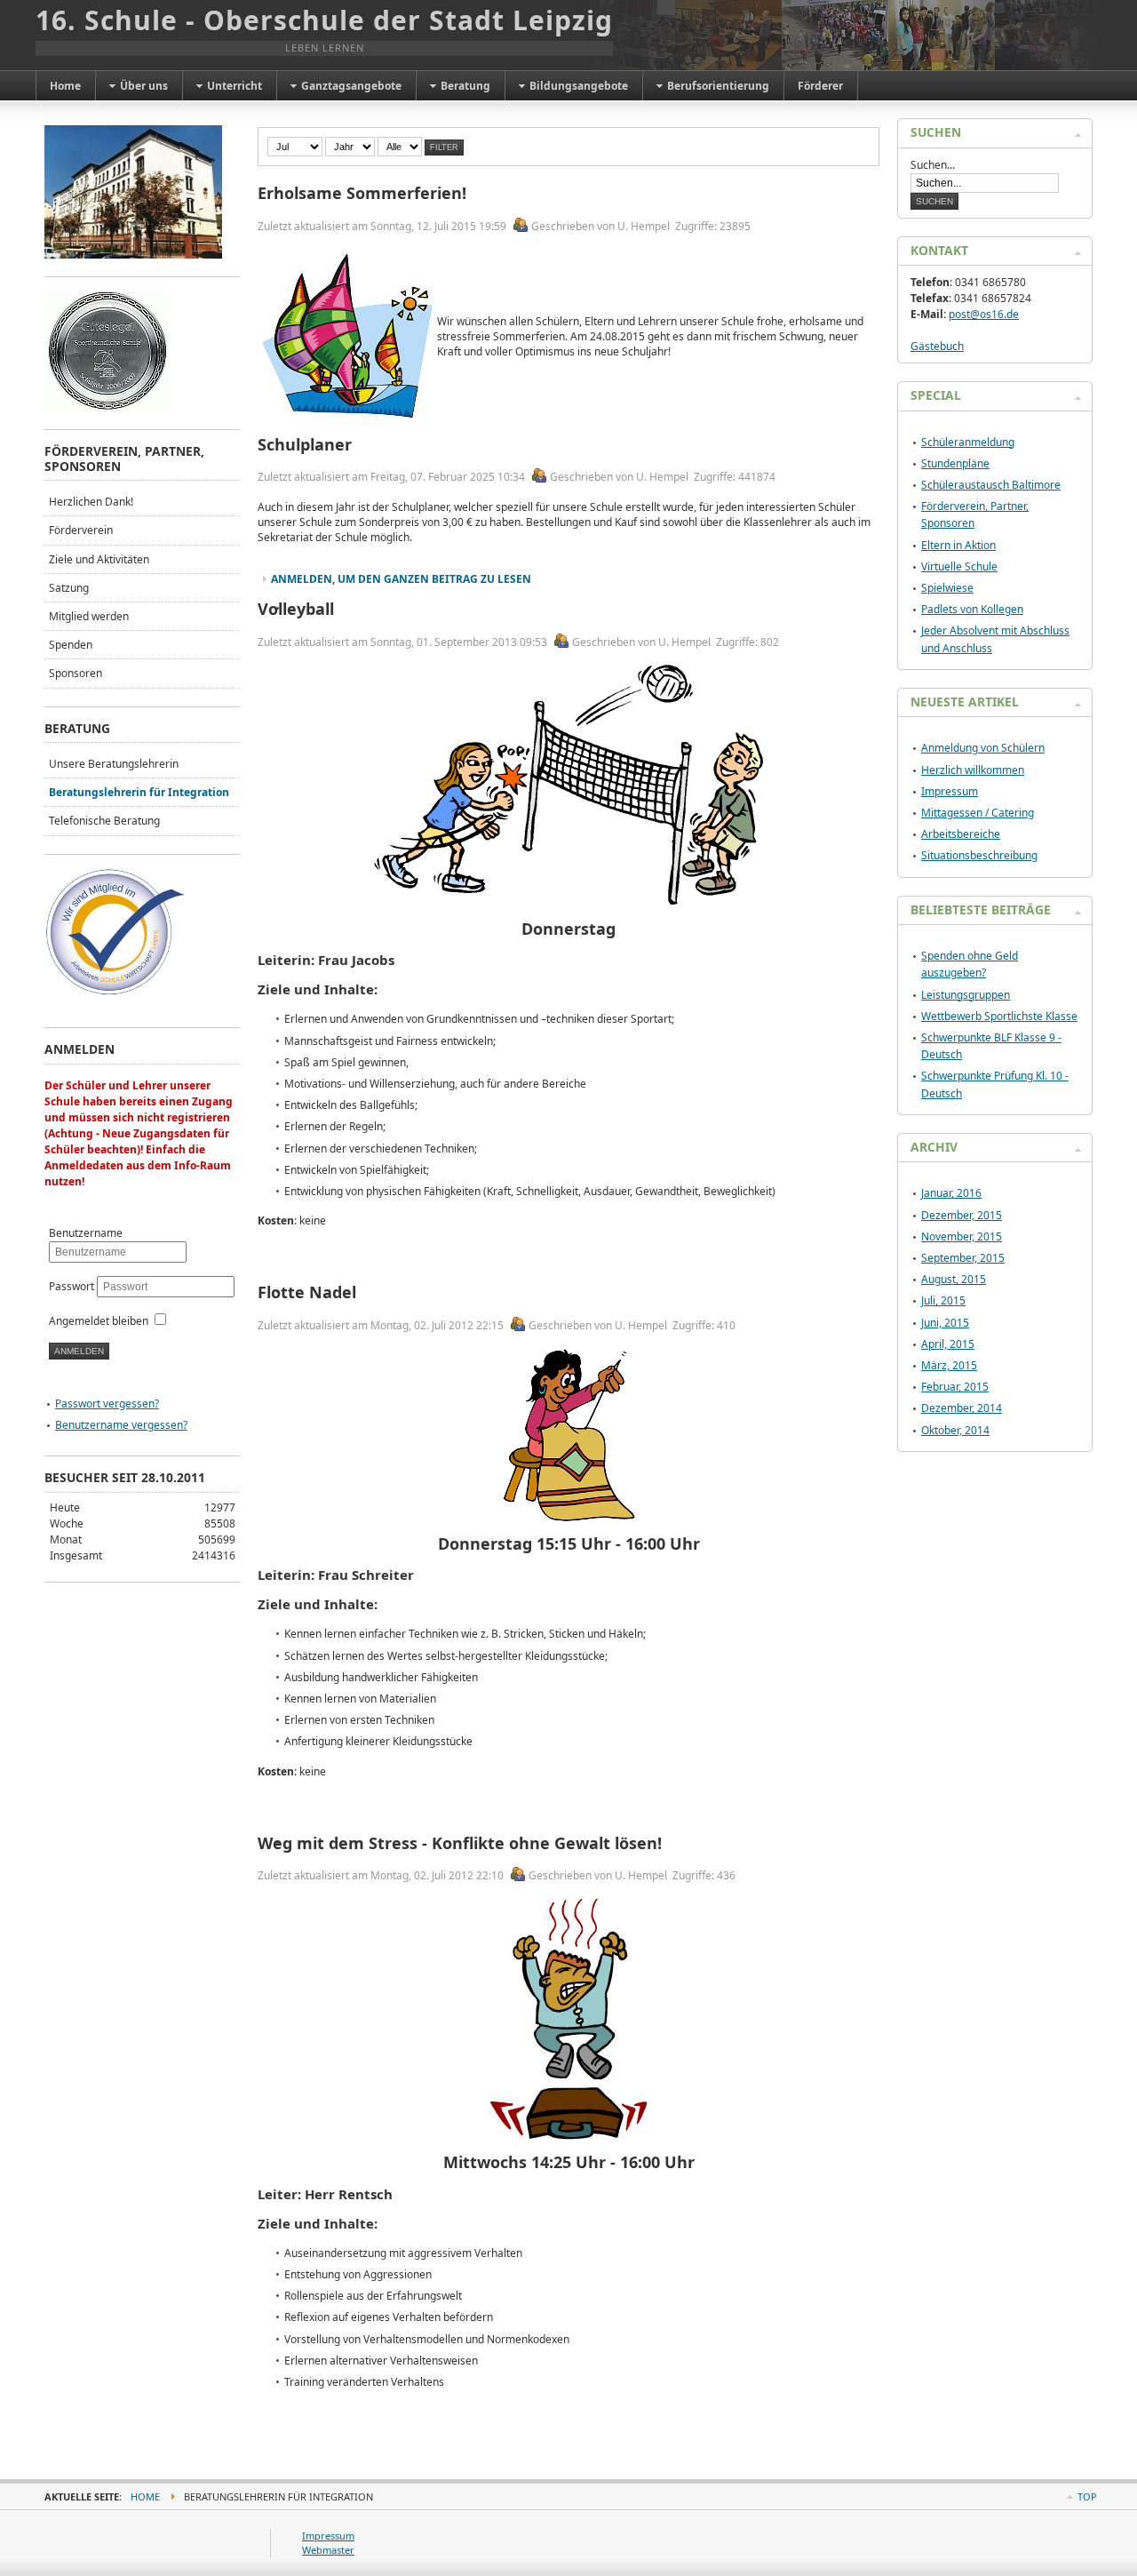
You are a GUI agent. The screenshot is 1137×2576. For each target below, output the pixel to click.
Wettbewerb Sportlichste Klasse (999, 1016)
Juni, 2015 (945, 1323)
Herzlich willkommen (973, 770)
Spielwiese (947, 588)
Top (1087, 2496)
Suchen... (933, 165)
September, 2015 (963, 1258)
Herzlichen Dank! (91, 502)
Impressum (950, 791)
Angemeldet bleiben (99, 1321)
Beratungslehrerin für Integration (139, 792)
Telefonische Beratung (104, 821)
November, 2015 (962, 1236)
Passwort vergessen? (107, 1404)
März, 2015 (949, 1365)
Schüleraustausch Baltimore (991, 485)
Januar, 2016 (951, 1193)
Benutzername (86, 1233)
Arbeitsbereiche (961, 834)
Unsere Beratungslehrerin (114, 764)
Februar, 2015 (955, 1387)
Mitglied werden (89, 616)
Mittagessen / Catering (978, 813)
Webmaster (328, 2550)
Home (145, 2496)
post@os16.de (984, 314)
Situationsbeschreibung (979, 855)
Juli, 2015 (943, 1300)
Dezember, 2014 (962, 1408)
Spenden (71, 645)
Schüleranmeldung (968, 442)
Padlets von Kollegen (972, 609)
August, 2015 (954, 1279)
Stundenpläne (955, 463)
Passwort (73, 1286)
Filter (444, 148)
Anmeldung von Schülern (983, 748)
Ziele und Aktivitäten (99, 559)
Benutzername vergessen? (121, 1425)
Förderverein (81, 530)
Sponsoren (76, 673)
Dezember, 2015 (962, 1215)
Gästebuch (937, 346)
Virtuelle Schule (959, 566)
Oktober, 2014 (955, 1430)
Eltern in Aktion (958, 545)
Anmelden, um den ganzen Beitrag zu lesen (401, 579)
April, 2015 (948, 1344)
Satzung (69, 588)
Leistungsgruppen (966, 995)
